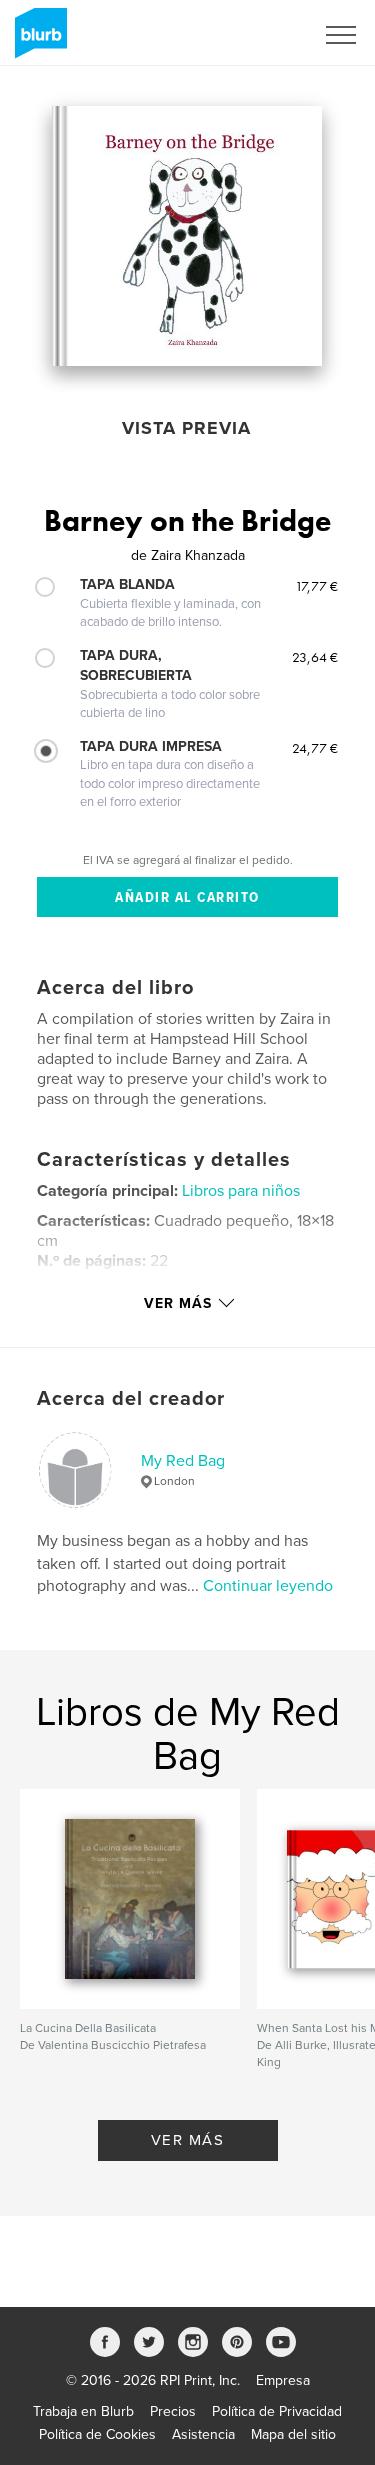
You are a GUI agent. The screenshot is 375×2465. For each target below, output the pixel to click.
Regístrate (256, 35)
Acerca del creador (131, 1399)
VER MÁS (188, 2140)
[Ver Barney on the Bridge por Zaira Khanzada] (187, 236)
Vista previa (186, 428)
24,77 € (315, 748)
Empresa (283, 2380)
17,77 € (316, 586)
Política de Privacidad (277, 2411)
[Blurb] (37, 41)
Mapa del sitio (293, 2434)
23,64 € (315, 657)
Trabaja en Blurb (83, 2411)
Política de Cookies (97, 2434)
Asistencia (203, 2434)
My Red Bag (183, 1461)
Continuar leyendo (268, 1586)
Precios (173, 2411)
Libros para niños (241, 1191)
